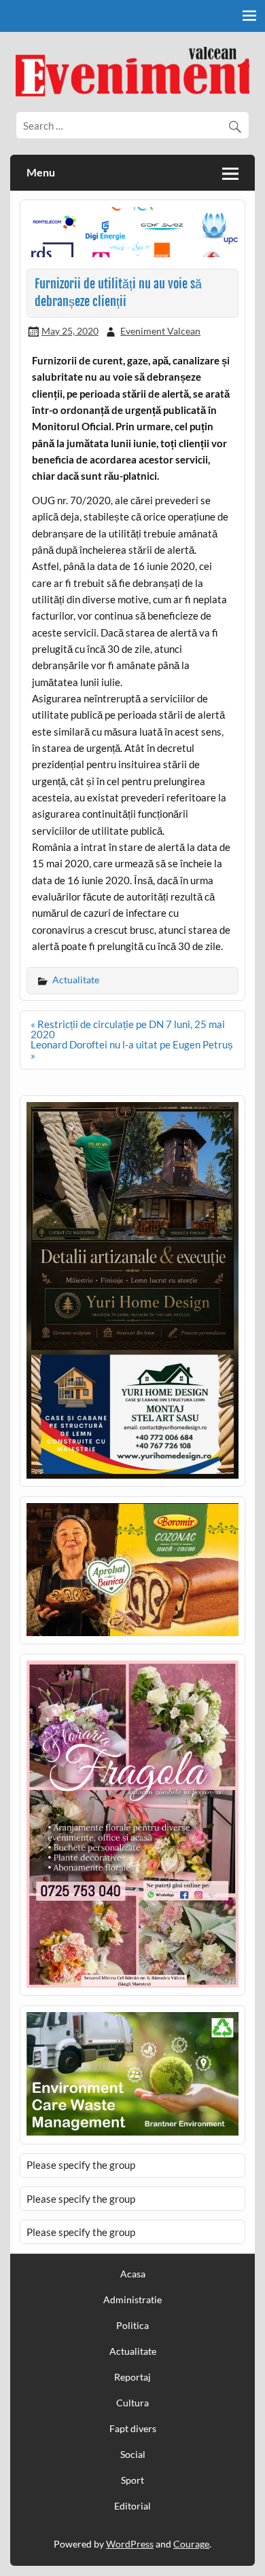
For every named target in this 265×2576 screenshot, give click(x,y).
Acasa (133, 2274)
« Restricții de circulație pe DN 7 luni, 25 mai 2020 (128, 1029)
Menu (41, 172)
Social (133, 2455)
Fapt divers (133, 2429)
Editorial (132, 2506)
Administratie (132, 2300)
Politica (132, 2326)
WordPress (130, 2544)
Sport (132, 2480)
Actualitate (76, 980)
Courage (191, 2544)
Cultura (132, 2403)
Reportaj (132, 2377)
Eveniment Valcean (160, 331)
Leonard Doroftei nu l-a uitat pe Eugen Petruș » (132, 1049)
